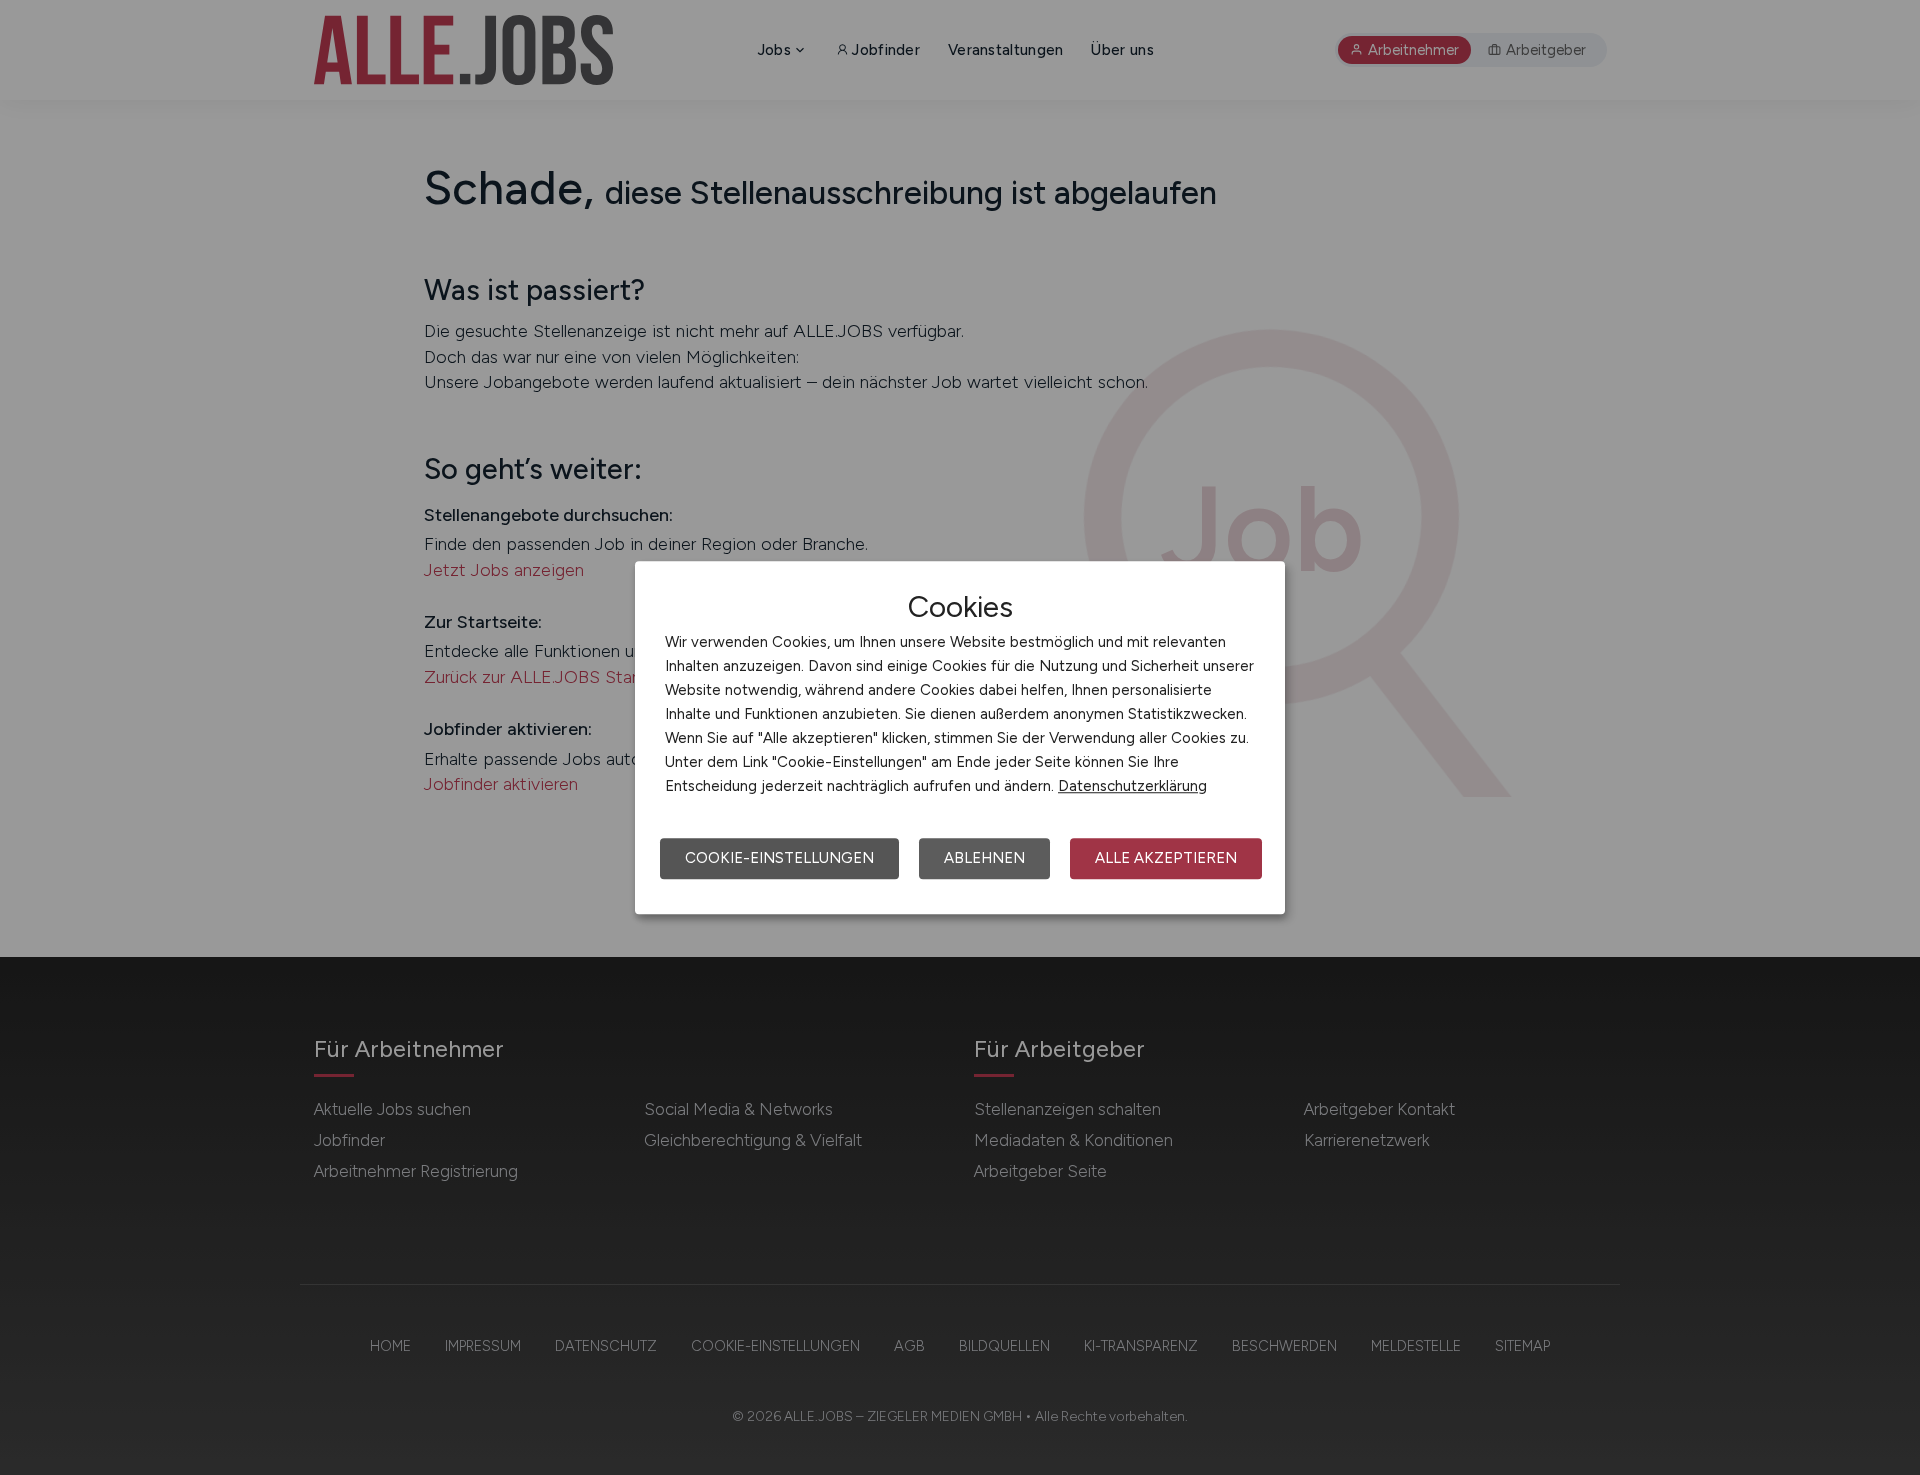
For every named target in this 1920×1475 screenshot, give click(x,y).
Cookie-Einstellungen (779, 858)
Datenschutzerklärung (1132, 786)
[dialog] (960, 738)
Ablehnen (984, 858)
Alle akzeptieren (1166, 858)
